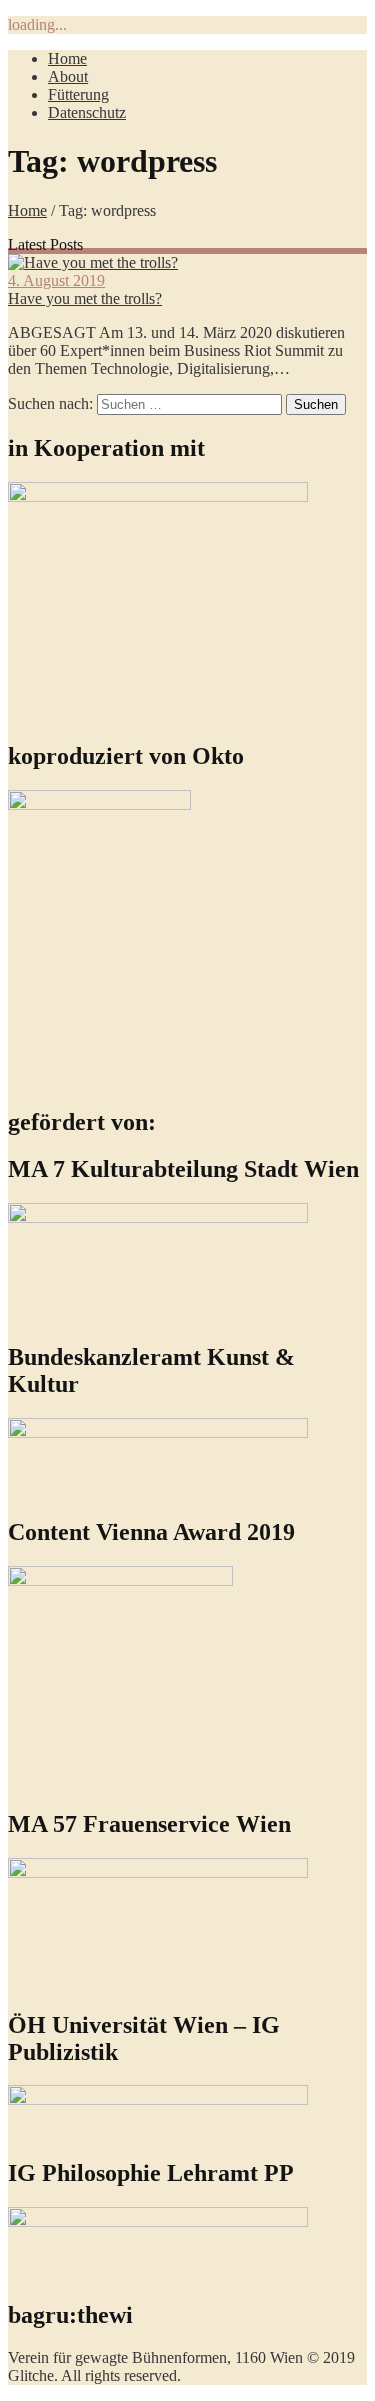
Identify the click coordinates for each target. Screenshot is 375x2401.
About (68, 76)
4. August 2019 (56, 280)
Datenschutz (87, 112)
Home (67, 58)
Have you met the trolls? (85, 298)
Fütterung (78, 94)
